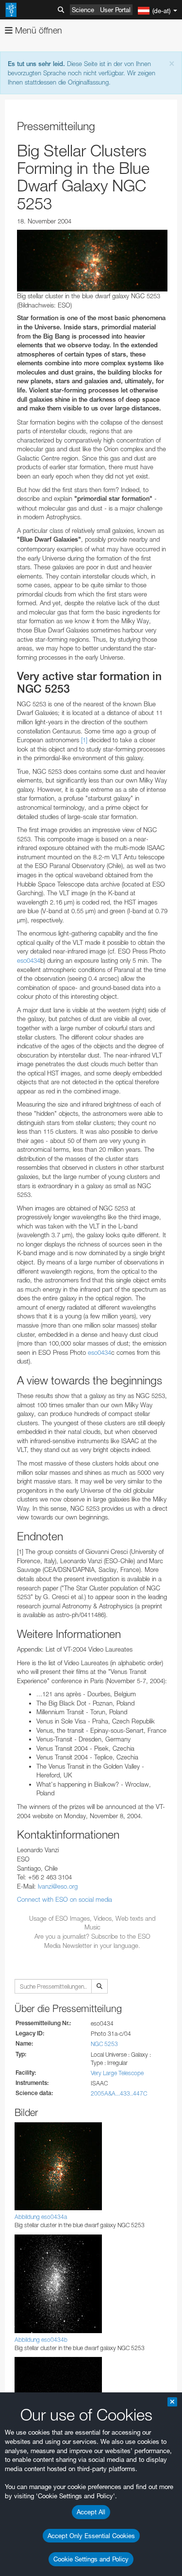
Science (83, 10)
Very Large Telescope (117, 2073)
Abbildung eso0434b (41, 2340)
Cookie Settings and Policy (91, 2559)
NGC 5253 (104, 2044)
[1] (84, 740)
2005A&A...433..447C (119, 2093)
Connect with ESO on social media (65, 1899)
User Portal (115, 10)
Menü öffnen (37, 30)
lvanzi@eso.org (58, 1886)
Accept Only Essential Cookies (91, 2536)
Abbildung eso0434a (41, 2217)
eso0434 (29, 960)
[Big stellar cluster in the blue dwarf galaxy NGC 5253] (92, 261)
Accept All (91, 2512)
